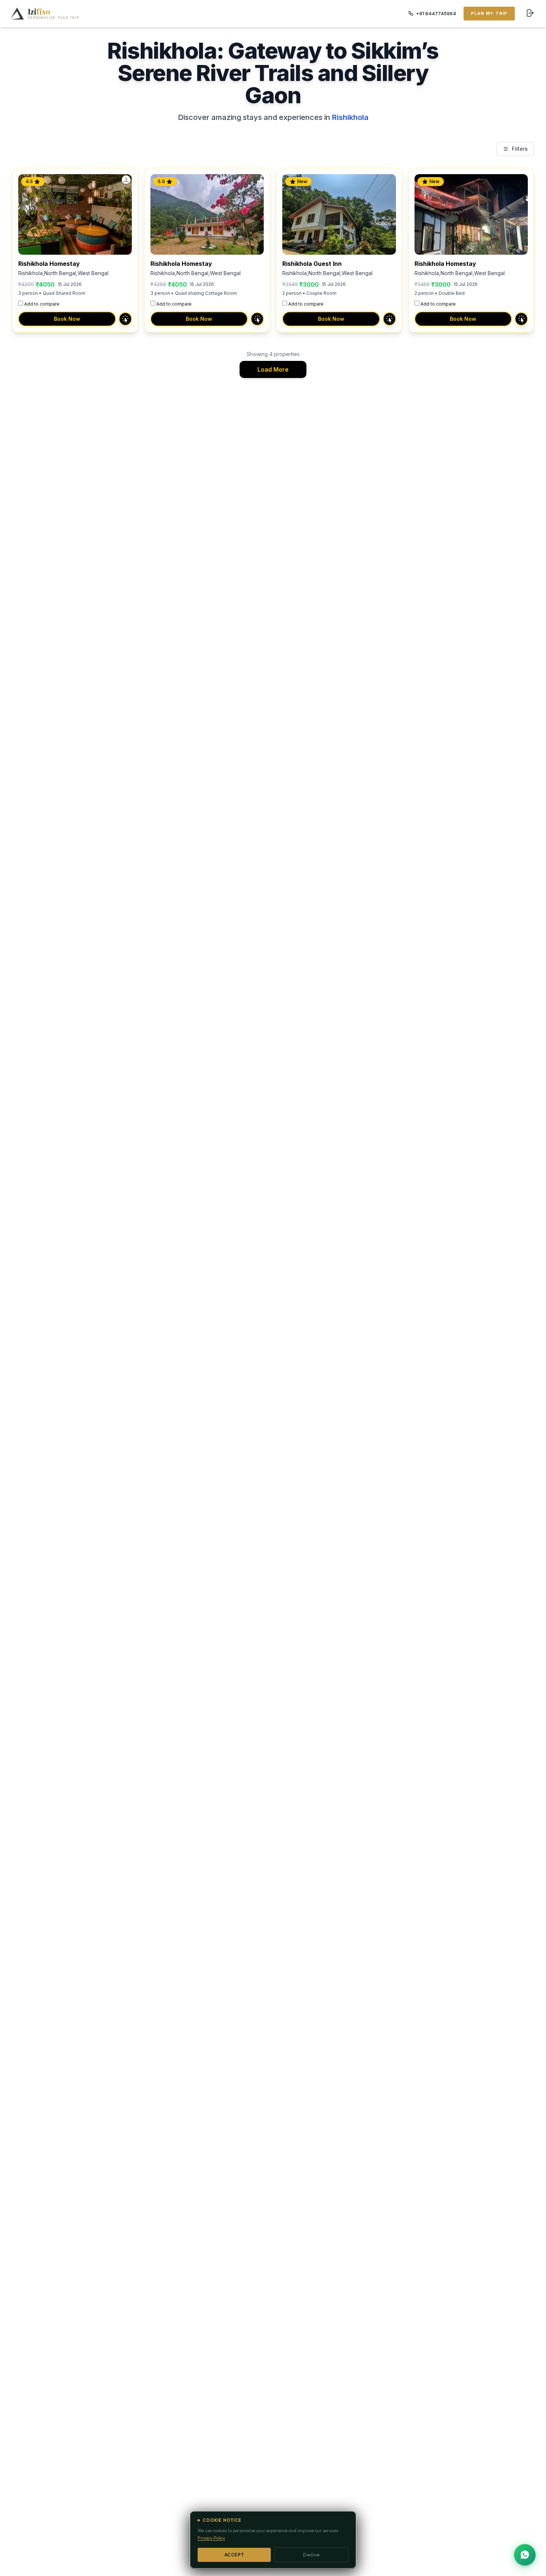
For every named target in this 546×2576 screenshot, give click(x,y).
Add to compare (42, 304)
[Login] (530, 13)
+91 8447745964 (436, 13)
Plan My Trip (489, 13)
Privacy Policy (211, 2538)
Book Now (67, 319)
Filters (520, 149)
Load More (273, 369)
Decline (311, 2555)
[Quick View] (125, 319)
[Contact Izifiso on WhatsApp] (525, 2555)
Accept (234, 2555)
